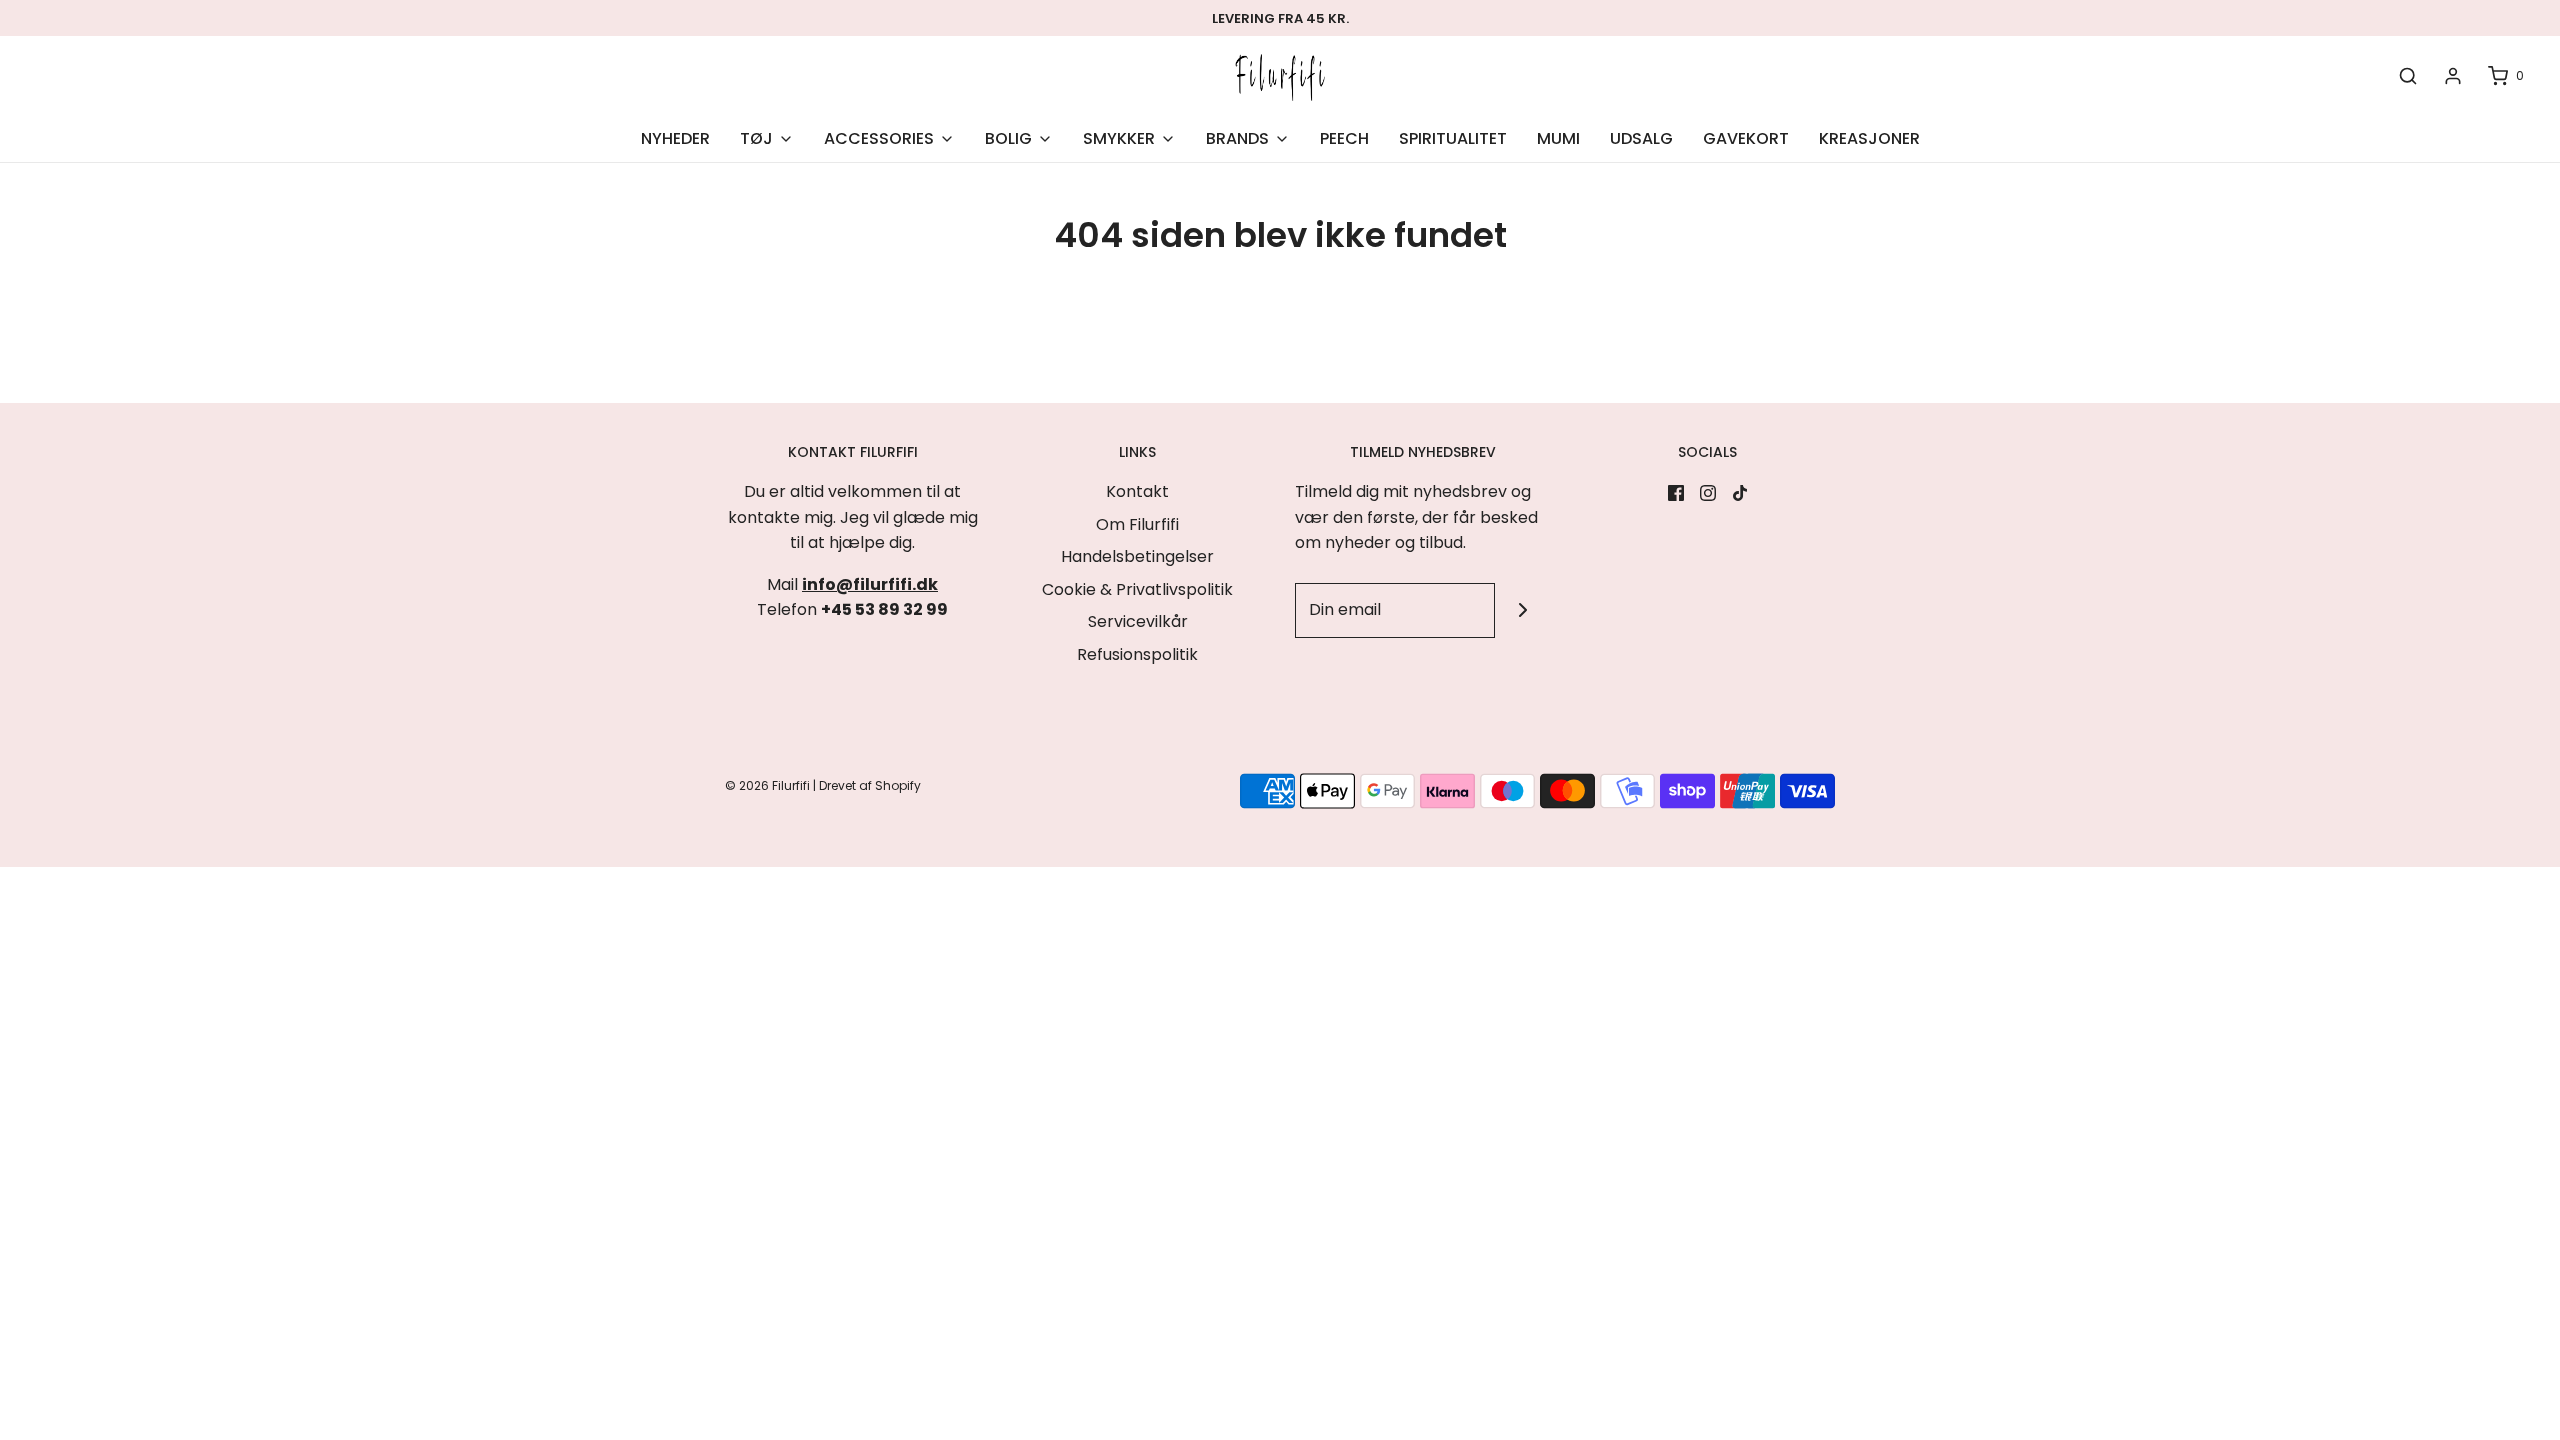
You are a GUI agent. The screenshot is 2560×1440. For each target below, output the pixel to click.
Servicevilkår (1138, 621)
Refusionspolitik (1137, 654)
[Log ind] (2453, 76)
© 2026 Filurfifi (767, 785)
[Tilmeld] (1522, 610)
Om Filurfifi (1137, 524)
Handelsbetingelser (1137, 556)
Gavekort (1746, 138)
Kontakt (1137, 491)
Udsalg (1641, 138)
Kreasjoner (1869, 138)
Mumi (1558, 138)
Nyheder (675, 138)
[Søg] (2408, 76)
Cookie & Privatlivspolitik (1137, 589)
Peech (1344, 138)
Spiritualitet (1453, 138)
